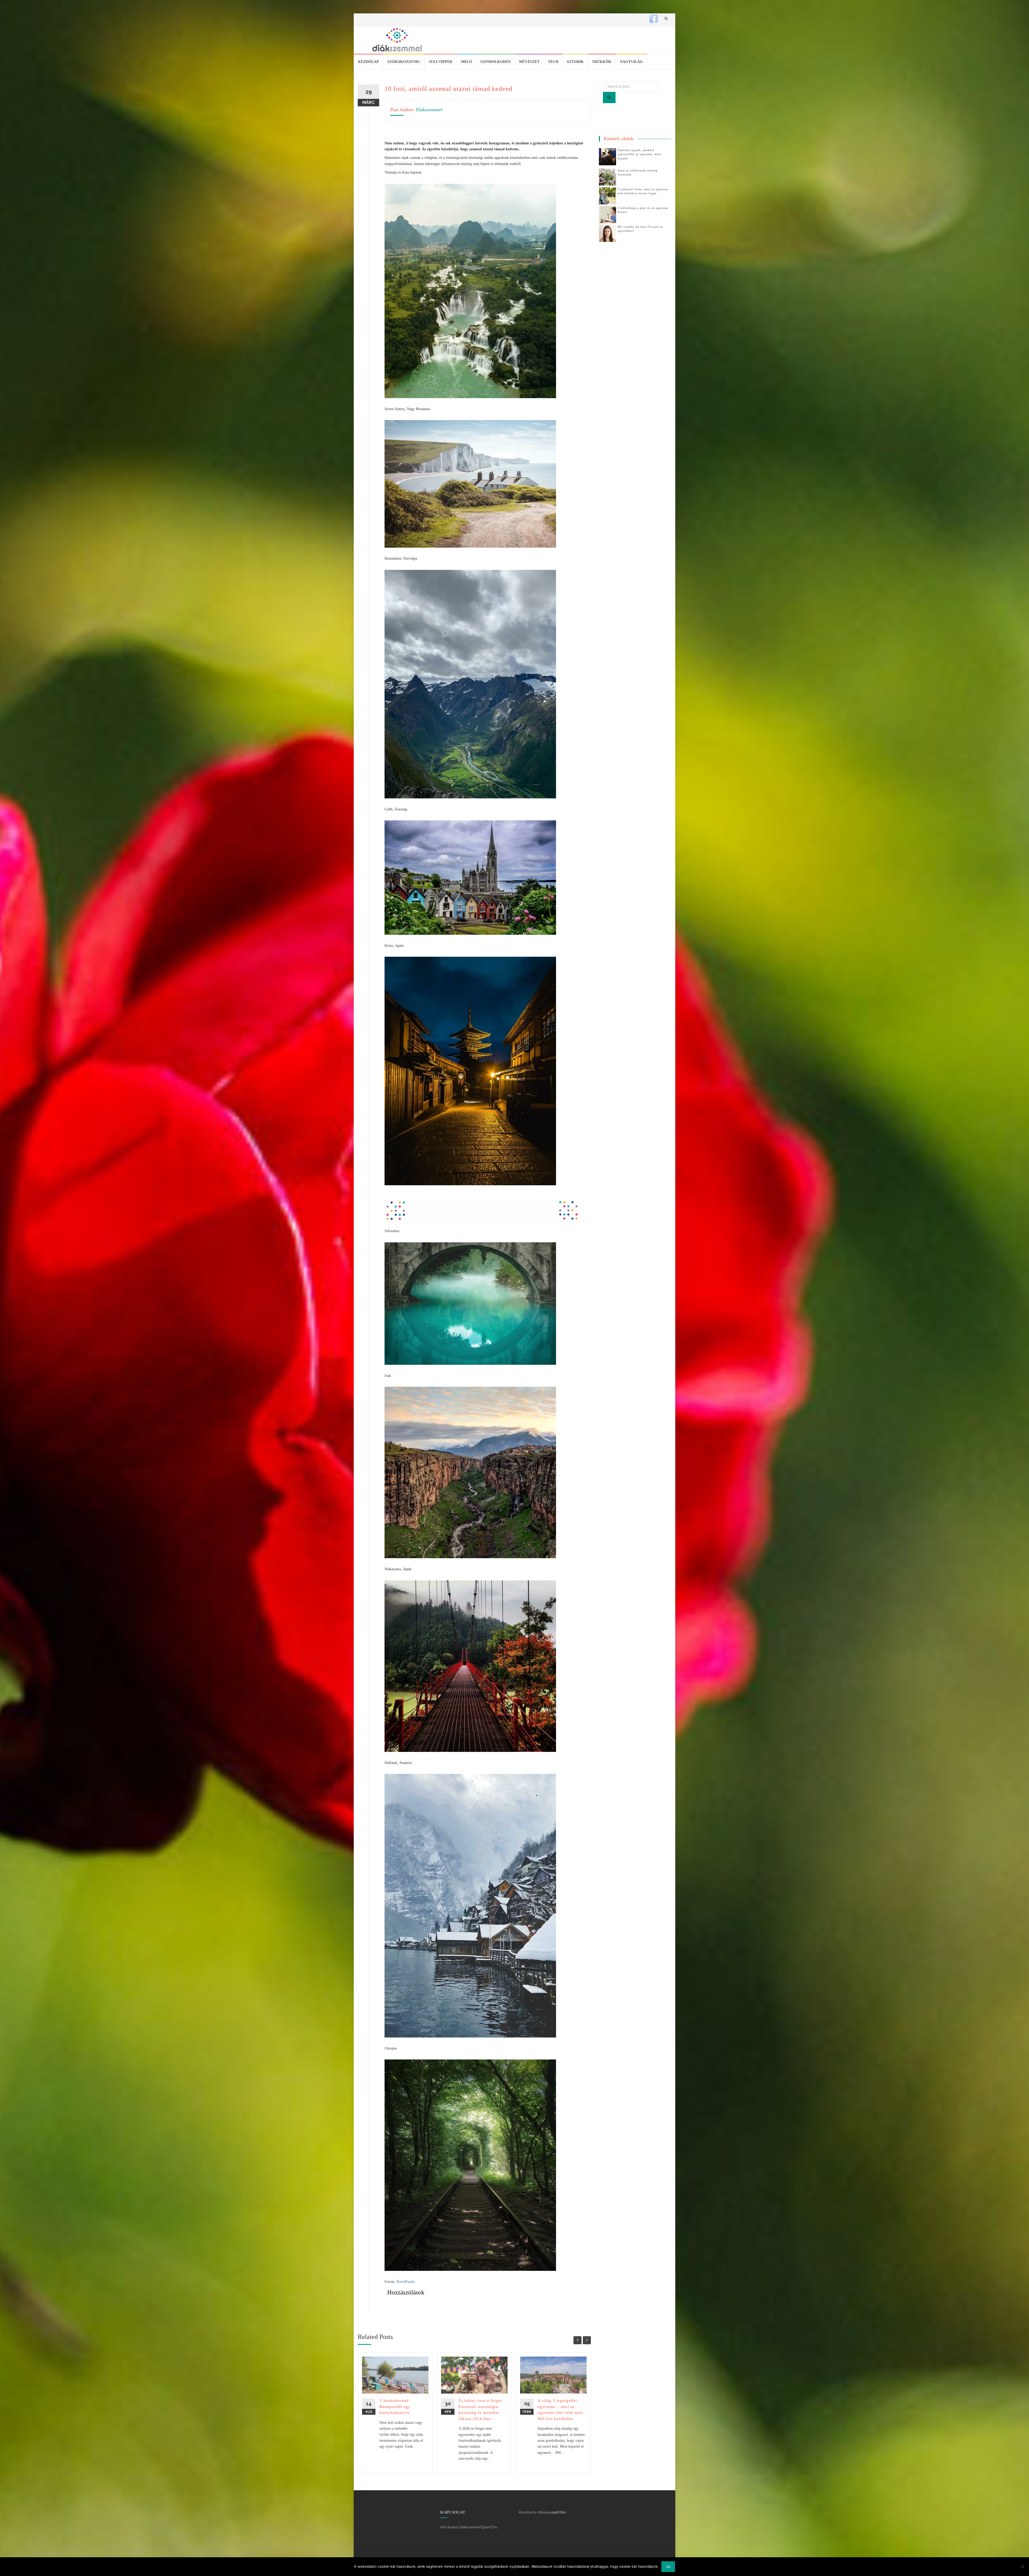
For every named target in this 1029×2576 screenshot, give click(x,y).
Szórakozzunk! (404, 62)
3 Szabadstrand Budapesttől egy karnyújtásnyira (395, 2407)
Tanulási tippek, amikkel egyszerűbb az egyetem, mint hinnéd (639, 154)
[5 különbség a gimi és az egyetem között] (607, 214)
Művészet (529, 62)
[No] (1022, 2567)
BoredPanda (405, 2282)
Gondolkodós (496, 62)
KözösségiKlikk (552, 2512)
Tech (553, 62)
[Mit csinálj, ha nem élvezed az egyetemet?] (607, 233)
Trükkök (602, 62)
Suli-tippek (441, 62)
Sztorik (575, 62)
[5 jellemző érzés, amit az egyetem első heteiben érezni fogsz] (607, 195)
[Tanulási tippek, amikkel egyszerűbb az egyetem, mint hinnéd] (607, 156)
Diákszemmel (429, 110)
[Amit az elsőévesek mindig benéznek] (607, 177)
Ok (668, 2567)
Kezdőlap (368, 62)
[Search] (609, 98)
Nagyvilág (631, 62)
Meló (467, 62)
